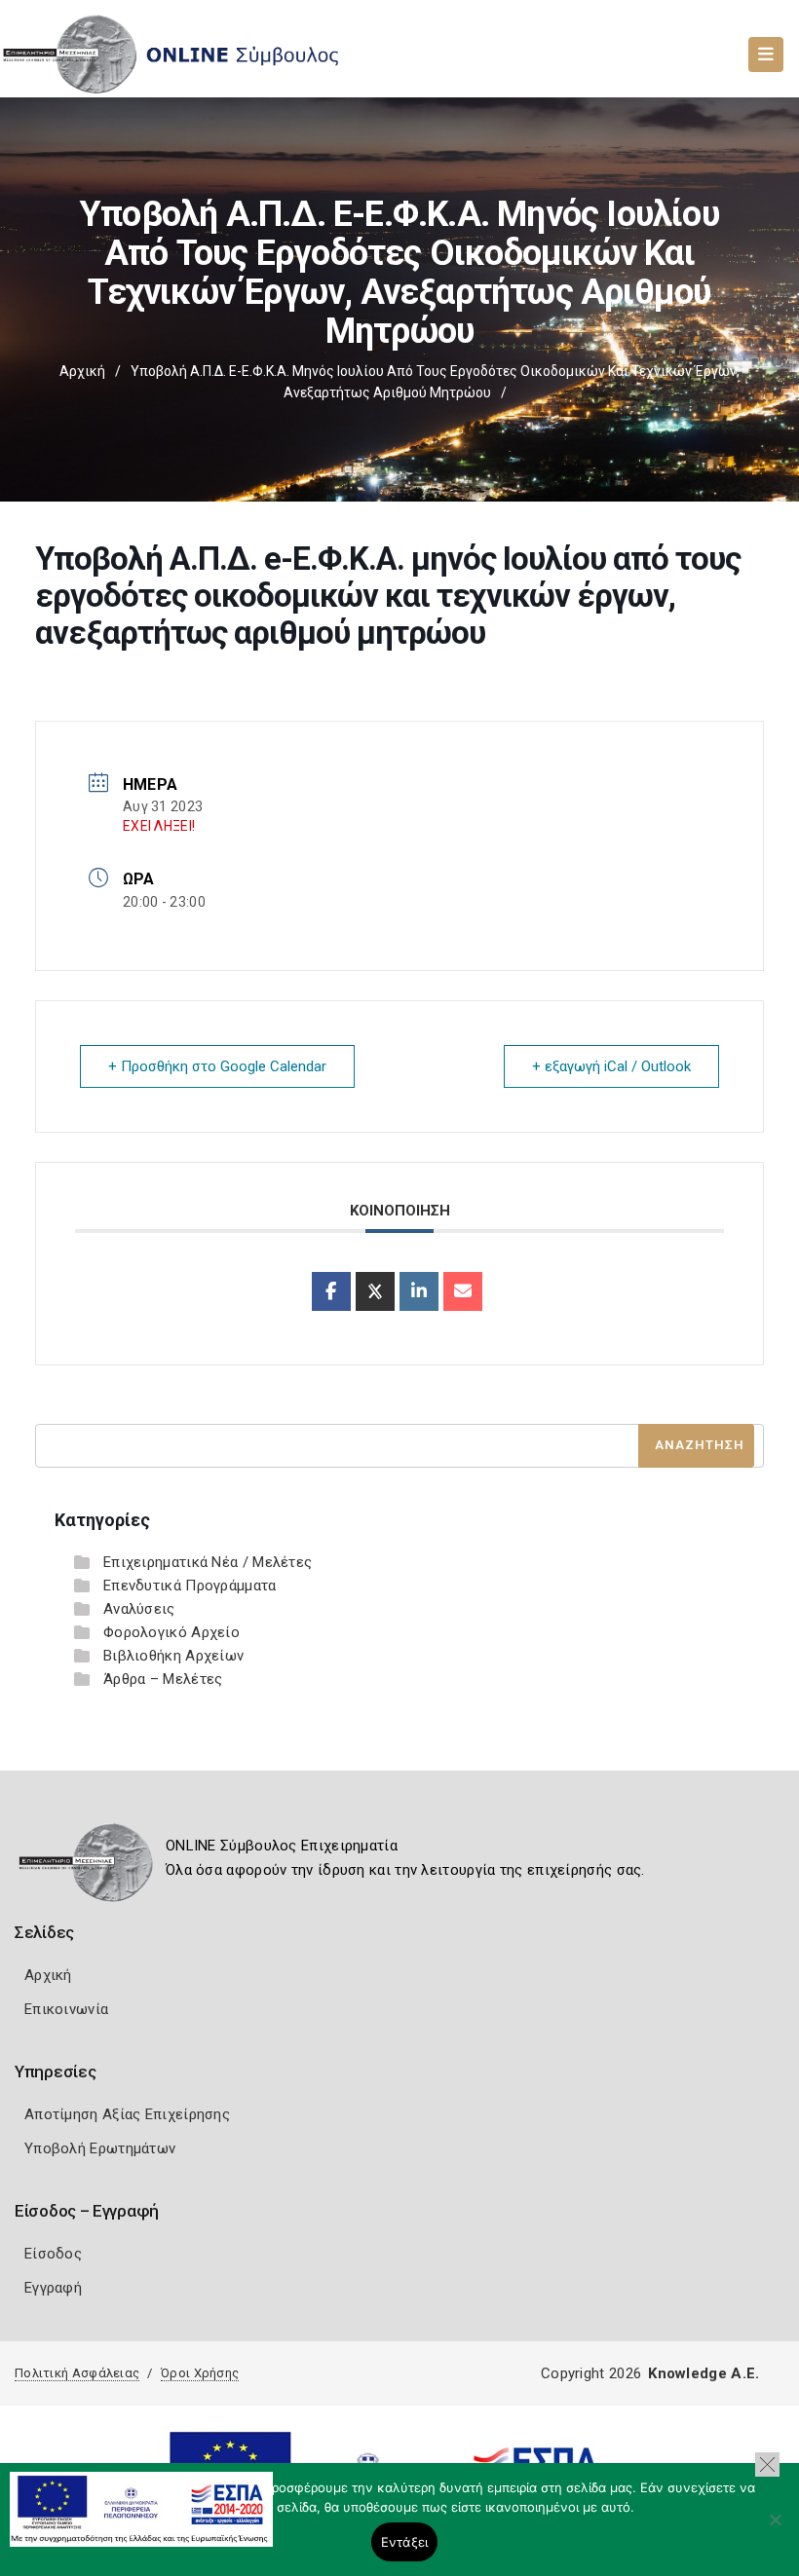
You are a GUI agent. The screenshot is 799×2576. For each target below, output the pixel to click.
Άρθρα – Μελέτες (163, 1679)
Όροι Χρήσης (200, 2373)
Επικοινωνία (66, 2009)
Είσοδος (53, 2254)
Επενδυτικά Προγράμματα (190, 1586)
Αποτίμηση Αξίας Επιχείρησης (127, 2114)
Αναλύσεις (139, 1609)
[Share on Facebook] (331, 1291)
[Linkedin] (419, 1291)
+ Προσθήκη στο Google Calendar (217, 1066)
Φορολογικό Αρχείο (171, 1632)
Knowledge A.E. (704, 2373)
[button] (767, 2464)
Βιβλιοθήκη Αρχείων (173, 1656)
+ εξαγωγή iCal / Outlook (611, 1066)
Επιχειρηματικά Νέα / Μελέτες (208, 1562)
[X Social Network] (375, 1291)
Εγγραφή (53, 2288)
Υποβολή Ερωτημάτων (100, 2148)
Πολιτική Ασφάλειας (77, 2373)
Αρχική (82, 371)
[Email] (463, 1291)
